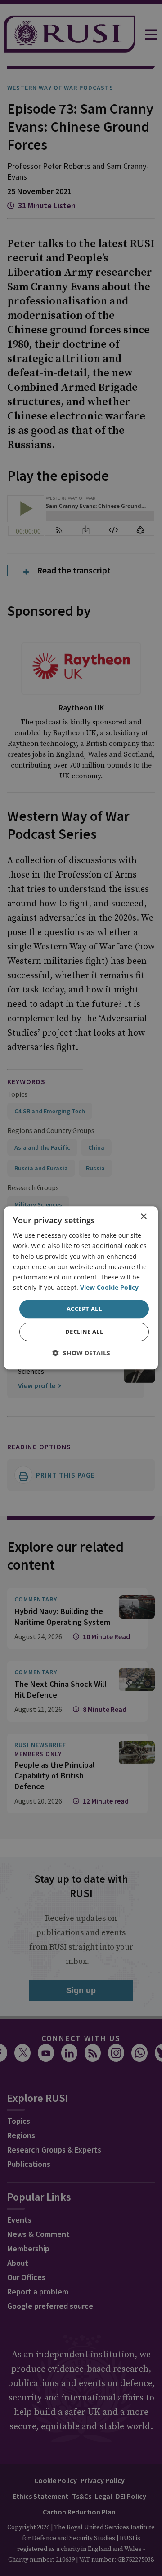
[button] (81, 1353)
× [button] (143, 1217)
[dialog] (81, 1288)
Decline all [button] (84, 1332)
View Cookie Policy (109, 1287)
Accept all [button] (84, 1309)
